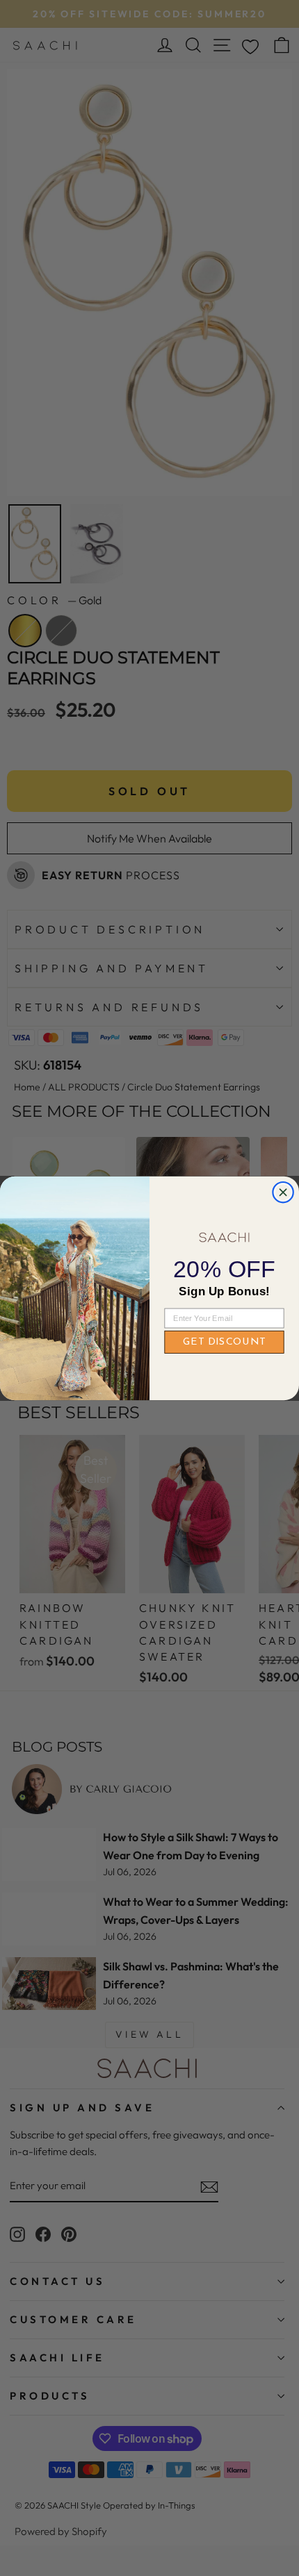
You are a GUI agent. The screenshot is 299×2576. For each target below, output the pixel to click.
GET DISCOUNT (224, 1342)
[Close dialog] (283, 1192)
